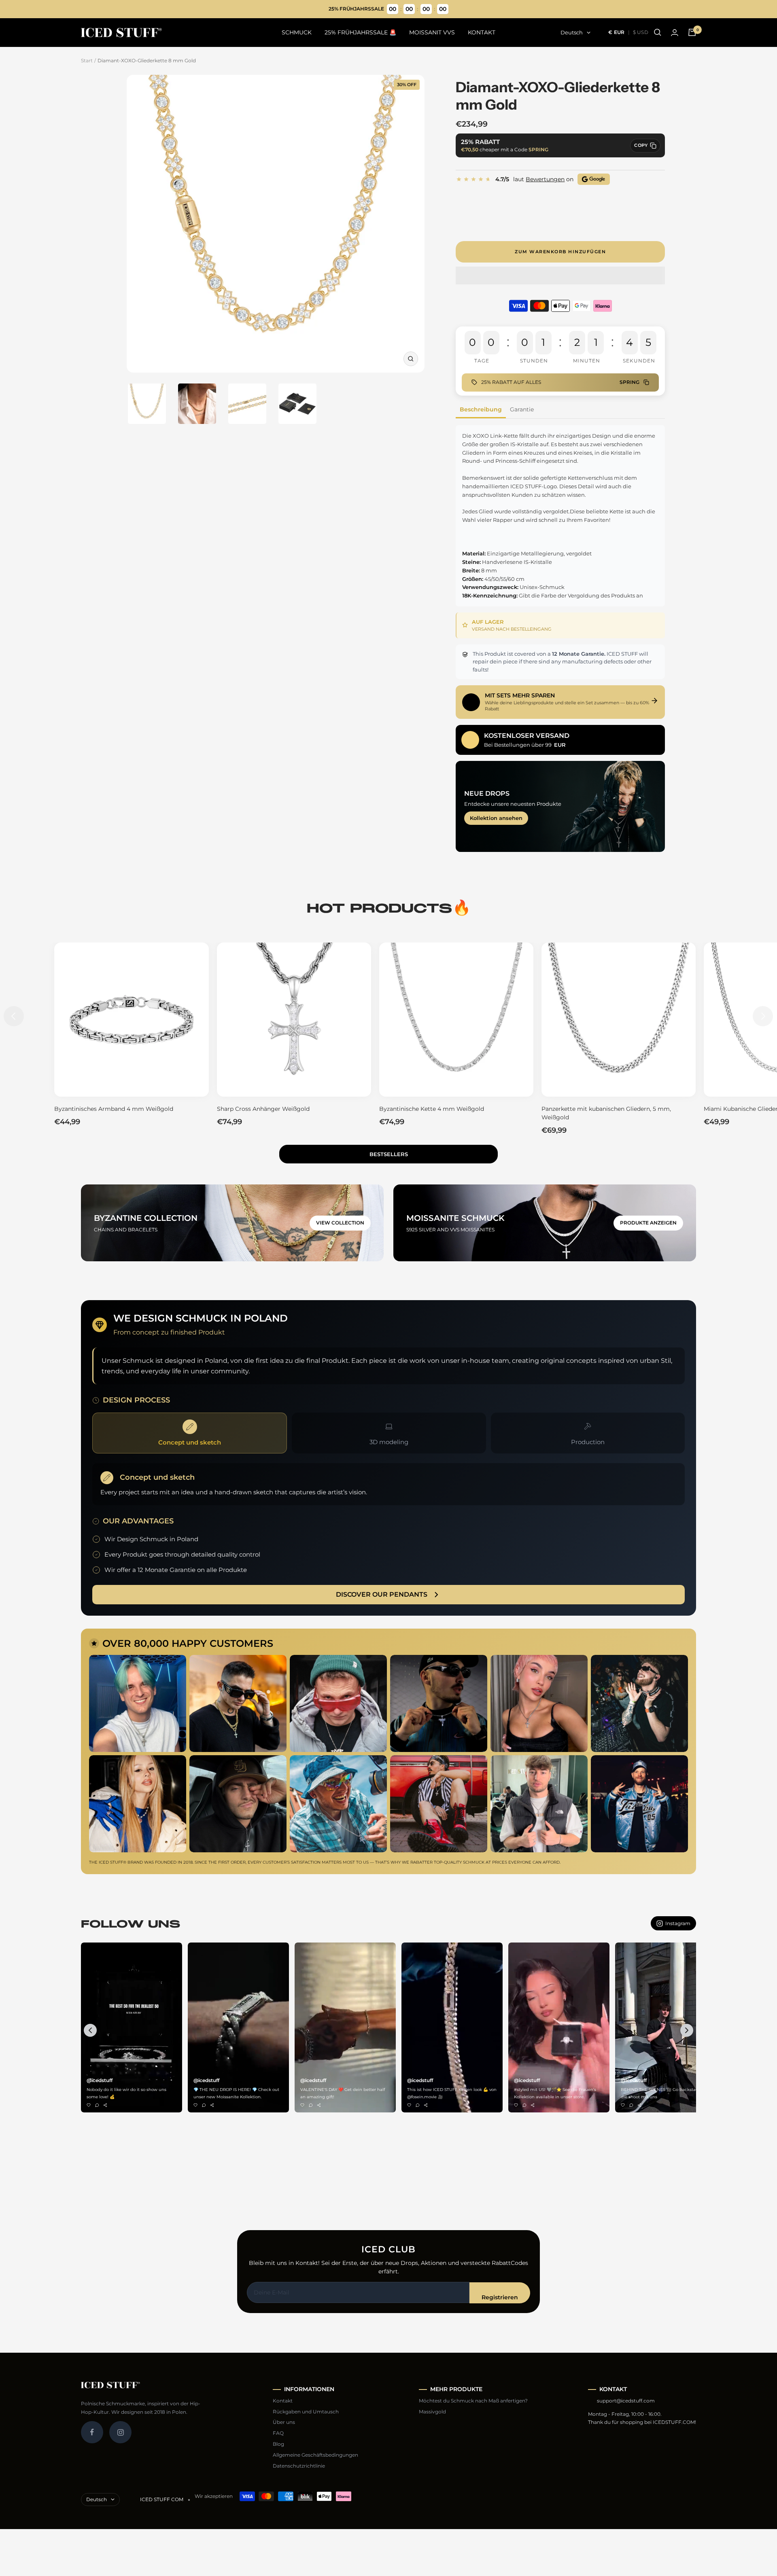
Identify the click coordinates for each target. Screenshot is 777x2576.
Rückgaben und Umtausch (306, 2412)
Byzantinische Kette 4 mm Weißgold (432, 1109)
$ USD (641, 32)
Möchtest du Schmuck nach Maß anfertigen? (473, 2401)
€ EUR (617, 32)
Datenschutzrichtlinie (299, 2466)
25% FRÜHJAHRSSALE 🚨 (360, 32)
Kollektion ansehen (496, 818)
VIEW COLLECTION (340, 1223)
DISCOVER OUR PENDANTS (382, 1594)
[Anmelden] (675, 33)
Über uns (284, 2422)
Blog (278, 2444)
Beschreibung (481, 409)
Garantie (522, 409)
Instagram (678, 1923)
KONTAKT (482, 32)
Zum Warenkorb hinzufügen (560, 252)
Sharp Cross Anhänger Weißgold (263, 1109)
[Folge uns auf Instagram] (120, 2432)
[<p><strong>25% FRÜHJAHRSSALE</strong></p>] (389, 9)
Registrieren (500, 2297)
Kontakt (283, 2401)
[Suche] (658, 32)
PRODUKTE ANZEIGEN (648, 1223)
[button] (560, 276)
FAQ (278, 2433)
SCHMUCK (297, 32)
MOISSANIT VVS (432, 32)
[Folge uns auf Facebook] (92, 2432)
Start (87, 60)
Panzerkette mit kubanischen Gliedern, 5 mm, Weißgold (606, 1113)
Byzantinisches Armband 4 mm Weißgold (114, 1109)
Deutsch (572, 32)
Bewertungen (545, 179)
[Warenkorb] (692, 32)
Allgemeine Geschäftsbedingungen (315, 2455)
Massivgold (432, 2412)
